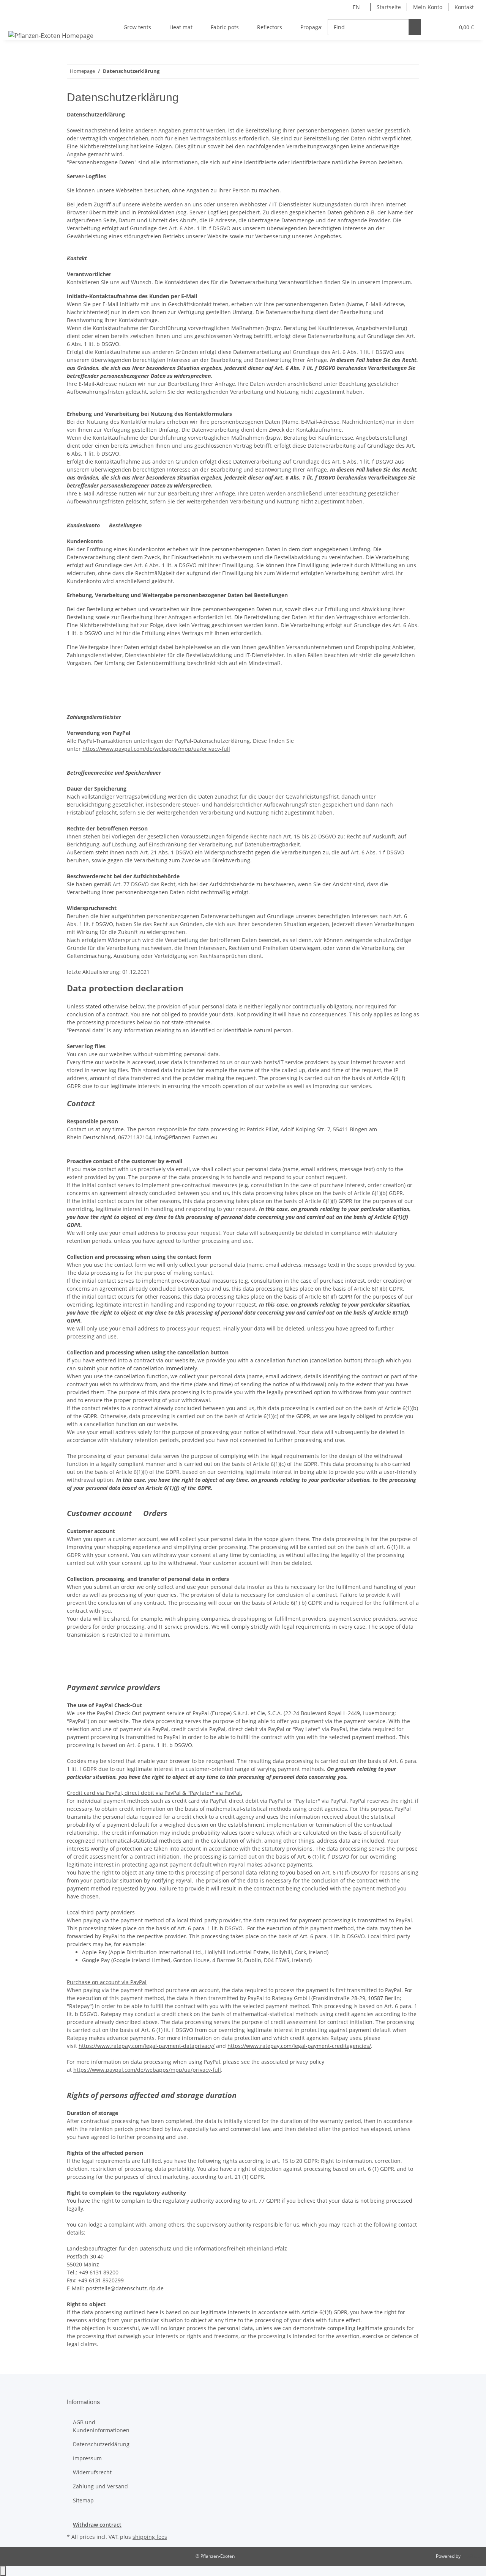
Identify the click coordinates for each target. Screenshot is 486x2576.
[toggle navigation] (16, 20)
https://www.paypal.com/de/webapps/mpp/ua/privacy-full (156, 749)
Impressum (87, 2458)
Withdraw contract (97, 2525)
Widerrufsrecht (92, 2472)
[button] (433, 27)
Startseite (389, 7)
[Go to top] (3, 2571)
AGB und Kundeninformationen (101, 2426)
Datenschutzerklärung (101, 2444)
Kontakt (464, 7)
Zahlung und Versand (100, 2486)
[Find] (415, 27)
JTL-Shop (471, 2556)
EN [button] (357, 7)
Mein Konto (428, 7)
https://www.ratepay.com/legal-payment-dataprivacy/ (147, 2046)
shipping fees (150, 2537)
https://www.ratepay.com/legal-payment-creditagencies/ (299, 2046)
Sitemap (83, 2500)
